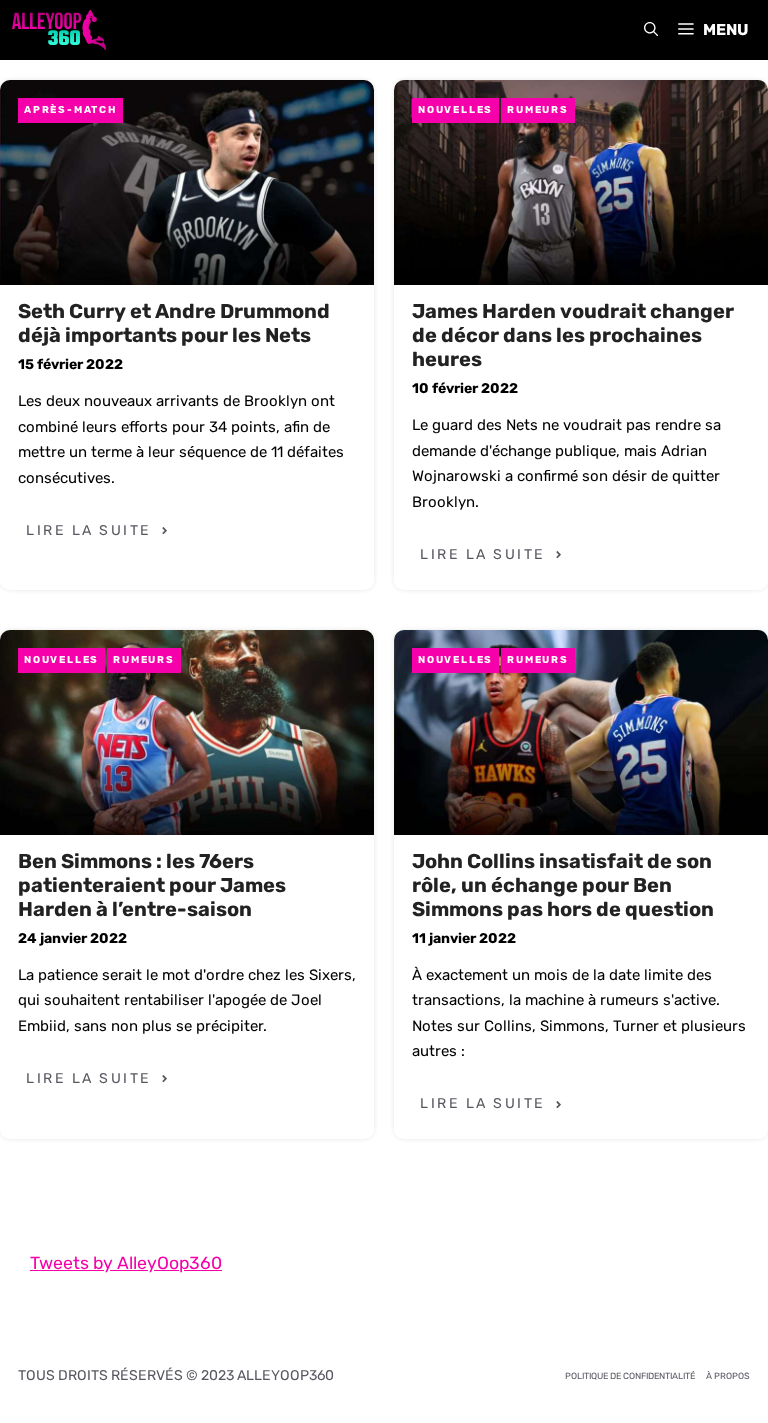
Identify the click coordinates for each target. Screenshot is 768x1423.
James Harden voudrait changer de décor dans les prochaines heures (573, 335)
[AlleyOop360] (58, 30)
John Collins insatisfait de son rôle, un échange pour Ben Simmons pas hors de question (563, 885)
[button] (651, 30)
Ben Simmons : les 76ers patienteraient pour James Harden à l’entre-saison (152, 885)
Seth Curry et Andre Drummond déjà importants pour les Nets (174, 323)
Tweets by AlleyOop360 (126, 1263)
